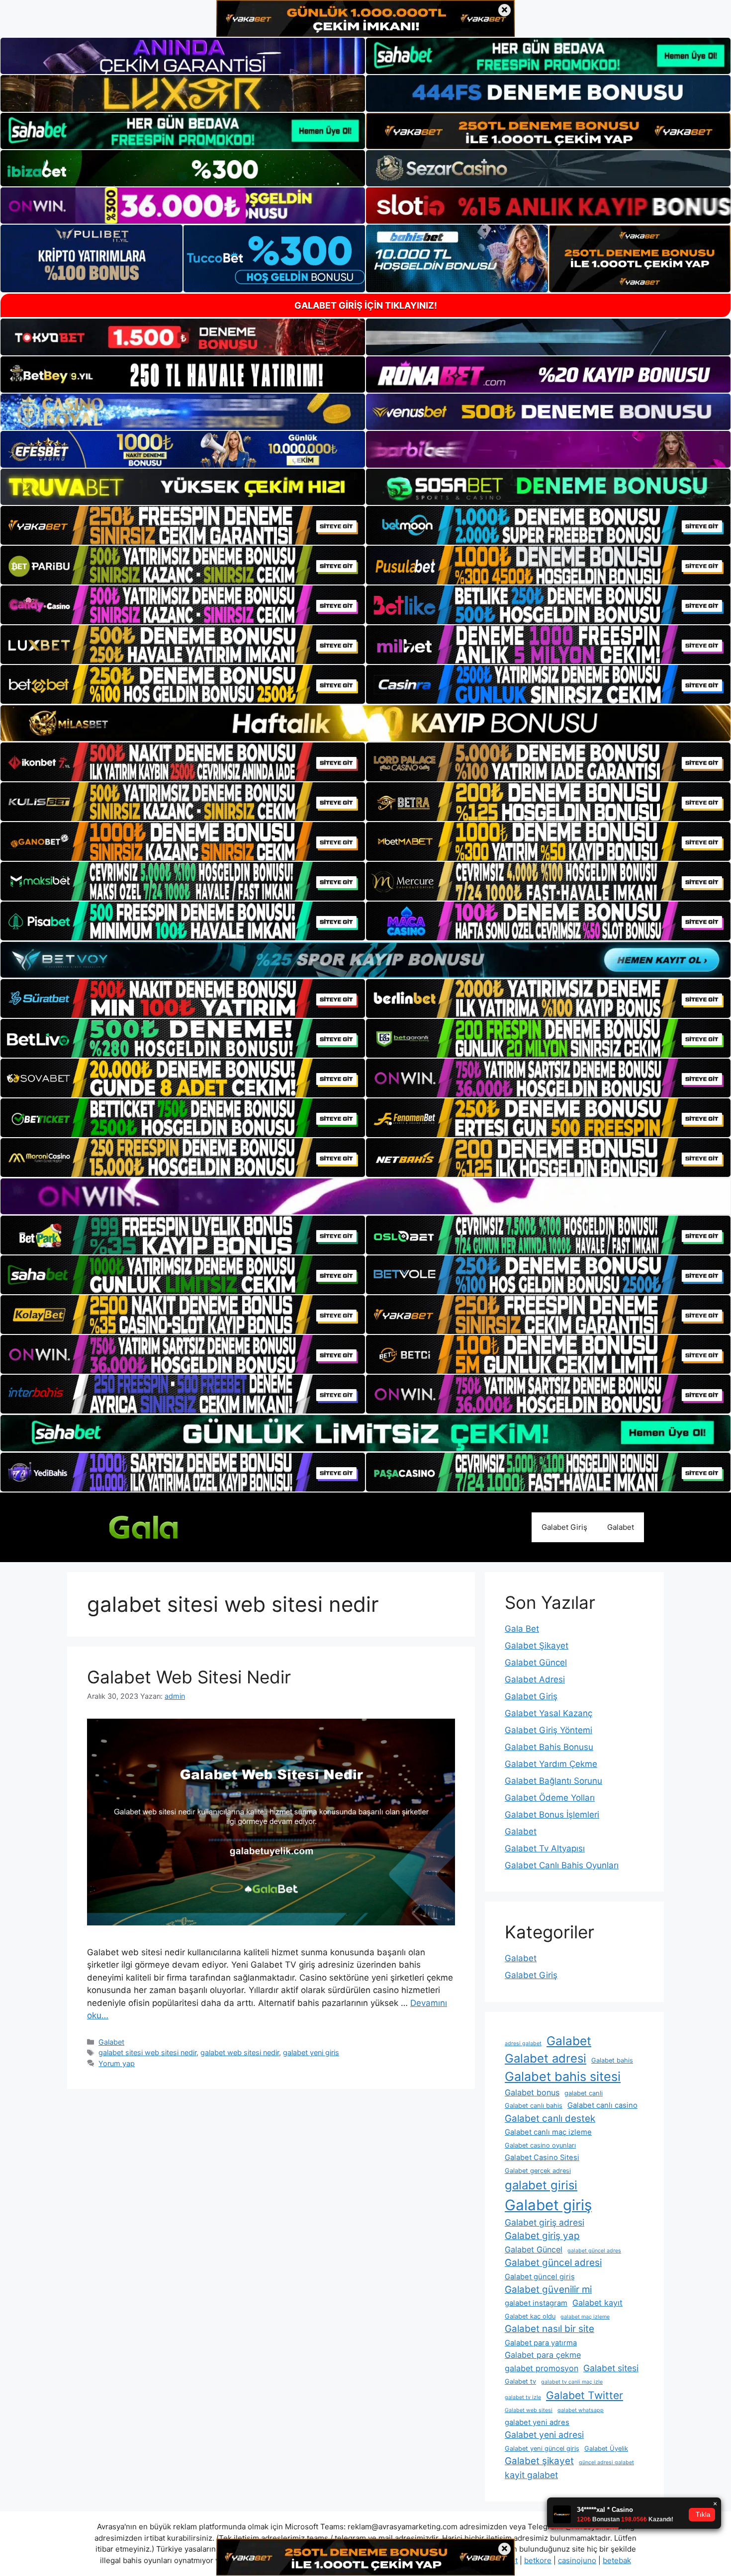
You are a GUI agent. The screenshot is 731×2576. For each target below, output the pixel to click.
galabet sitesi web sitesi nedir (147, 2052)
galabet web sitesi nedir (240, 2052)
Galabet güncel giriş (540, 2277)
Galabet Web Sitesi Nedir (189, 1677)
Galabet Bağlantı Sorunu (553, 1781)
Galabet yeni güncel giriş (542, 2449)
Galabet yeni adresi (544, 2435)
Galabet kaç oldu (530, 2316)
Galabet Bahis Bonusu (549, 1747)
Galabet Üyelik (606, 2449)
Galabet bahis (612, 2060)
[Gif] (365, 723)
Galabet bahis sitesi (563, 2077)
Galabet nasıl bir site (549, 2329)
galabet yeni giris (311, 2052)
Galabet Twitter (585, 2395)
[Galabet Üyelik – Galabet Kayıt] (162, 1526)
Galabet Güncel (536, 1662)
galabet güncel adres (594, 2251)
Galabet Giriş (564, 1527)
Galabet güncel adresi (553, 2263)
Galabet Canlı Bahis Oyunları (562, 1865)
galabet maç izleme (585, 2317)
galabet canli (584, 2093)
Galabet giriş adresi (545, 2222)
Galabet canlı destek (550, 2119)
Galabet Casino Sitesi (542, 2158)
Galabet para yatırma (541, 2343)
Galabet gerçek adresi (538, 2171)
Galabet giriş (548, 2205)
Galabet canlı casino (602, 2105)
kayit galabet (531, 2475)
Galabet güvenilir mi (548, 2289)
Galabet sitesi (611, 2368)
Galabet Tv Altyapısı (545, 1848)
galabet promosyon (542, 2368)
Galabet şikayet (539, 2461)
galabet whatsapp (581, 2410)
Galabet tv (520, 2381)
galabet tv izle (523, 2397)
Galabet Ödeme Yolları (550, 1798)
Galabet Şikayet (537, 1646)
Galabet (621, 1527)
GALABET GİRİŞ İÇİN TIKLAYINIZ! (366, 305)
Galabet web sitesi (529, 2410)
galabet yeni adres (537, 2422)
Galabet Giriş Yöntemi (548, 1730)
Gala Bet (522, 1629)
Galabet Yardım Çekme (551, 1764)
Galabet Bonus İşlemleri (552, 1815)
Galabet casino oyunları (540, 2145)
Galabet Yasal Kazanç (548, 1713)
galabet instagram (536, 2303)
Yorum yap (117, 2063)
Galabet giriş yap (542, 2236)
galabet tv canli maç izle (572, 2382)
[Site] (183, 525)
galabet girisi (541, 2185)
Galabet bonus (532, 2092)
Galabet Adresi (535, 1679)
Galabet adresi (546, 2058)
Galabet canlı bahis (534, 2106)
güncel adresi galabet (606, 2462)
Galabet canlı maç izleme (548, 2132)
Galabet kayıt (597, 2303)
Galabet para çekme (543, 2355)
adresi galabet (523, 2043)
